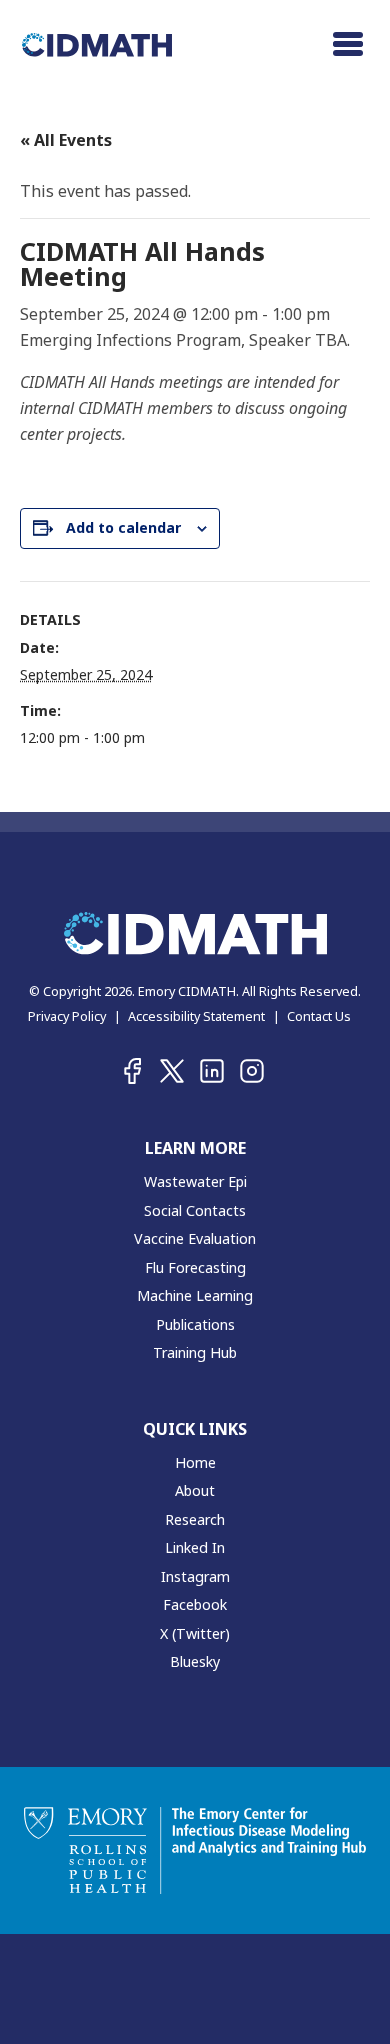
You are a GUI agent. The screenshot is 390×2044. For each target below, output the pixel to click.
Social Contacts (195, 1210)
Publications (195, 1324)
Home (195, 1462)
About (195, 1490)
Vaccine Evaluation (195, 1238)
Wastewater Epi (195, 1181)
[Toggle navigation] (348, 44)
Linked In (195, 1547)
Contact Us (319, 1016)
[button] (132, 1071)
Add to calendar (123, 527)
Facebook (195, 1604)
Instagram (195, 1576)
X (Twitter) (195, 1633)
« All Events (66, 140)
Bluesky (195, 1661)
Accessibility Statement (196, 1016)
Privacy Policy (67, 1016)
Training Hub (195, 1352)
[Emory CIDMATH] (97, 43)
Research (195, 1519)
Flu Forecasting (195, 1267)
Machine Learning (195, 1295)
